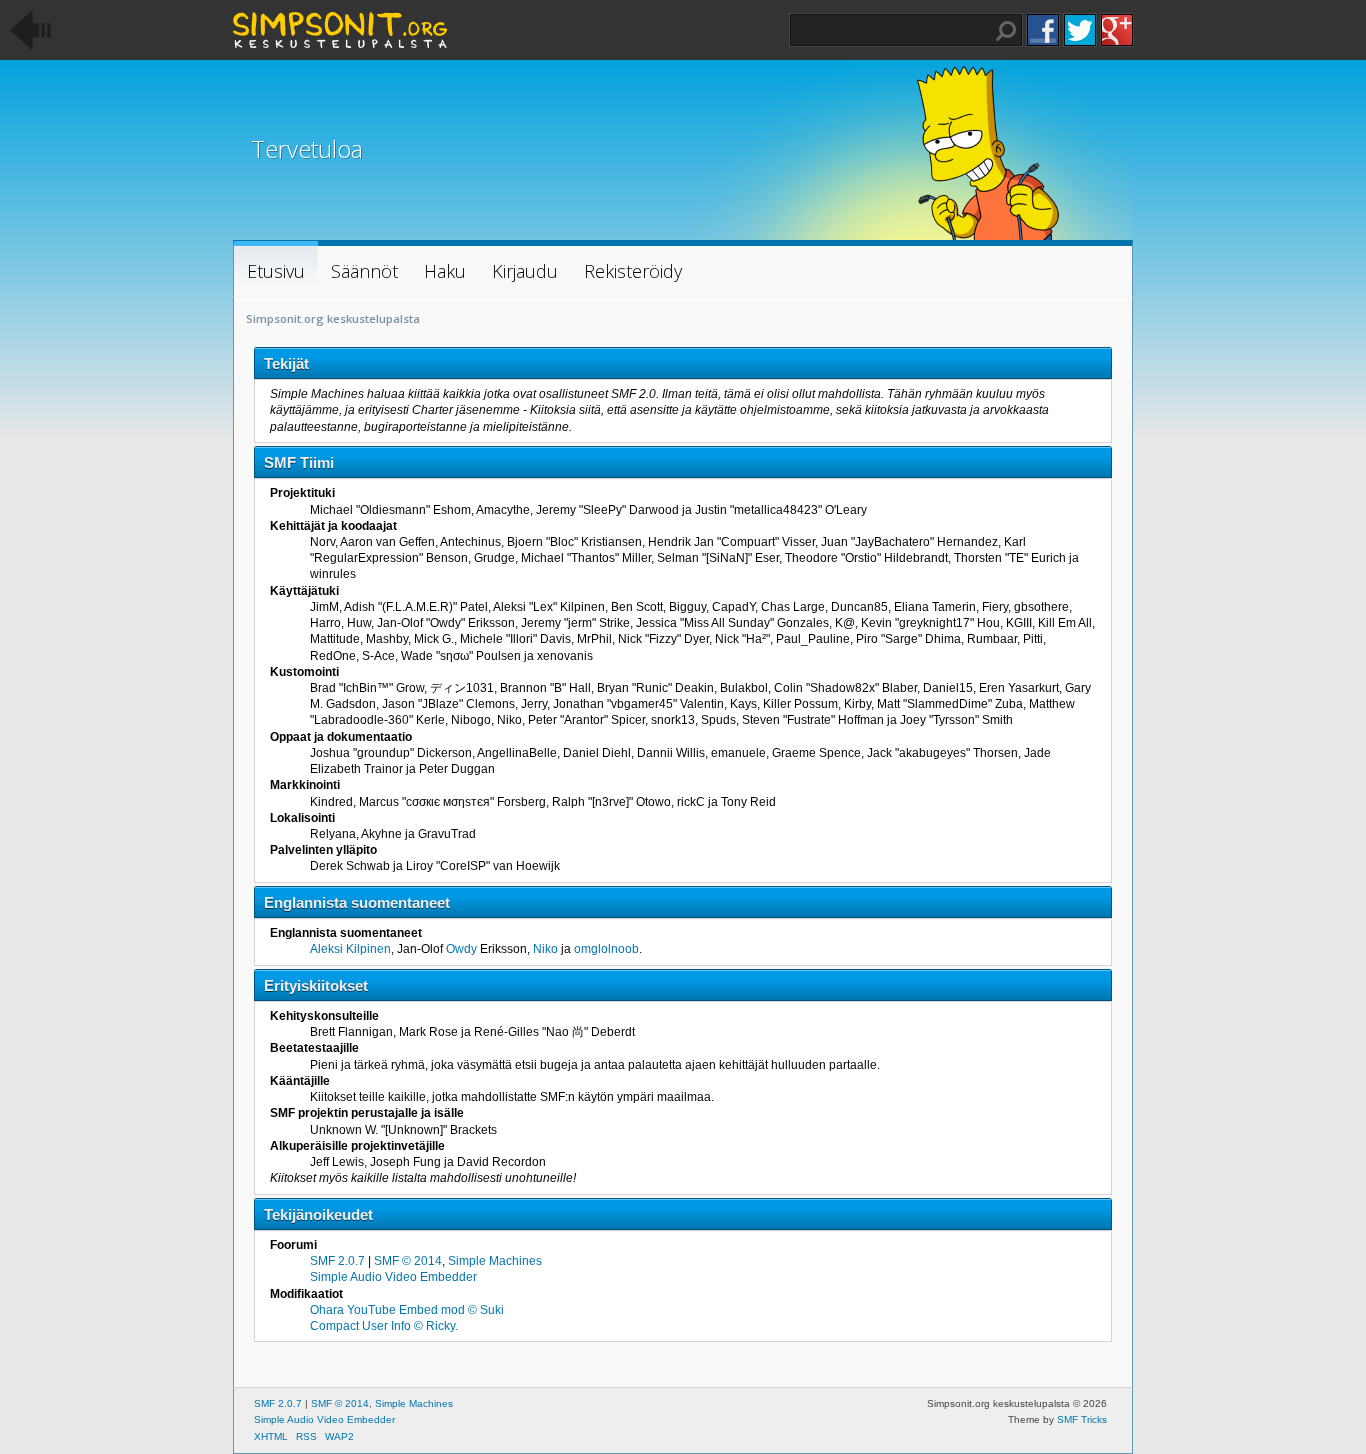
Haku (1006, 31)
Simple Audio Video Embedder (393, 1277)
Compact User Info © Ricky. (384, 1326)
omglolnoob (606, 949)
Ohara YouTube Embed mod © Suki (407, 1310)
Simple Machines (495, 1261)
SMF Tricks (1082, 1419)
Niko (545, 949)
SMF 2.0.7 (337, 1261)
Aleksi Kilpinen (350, 949)
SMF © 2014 (408, 1261)
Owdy (461, 949)
